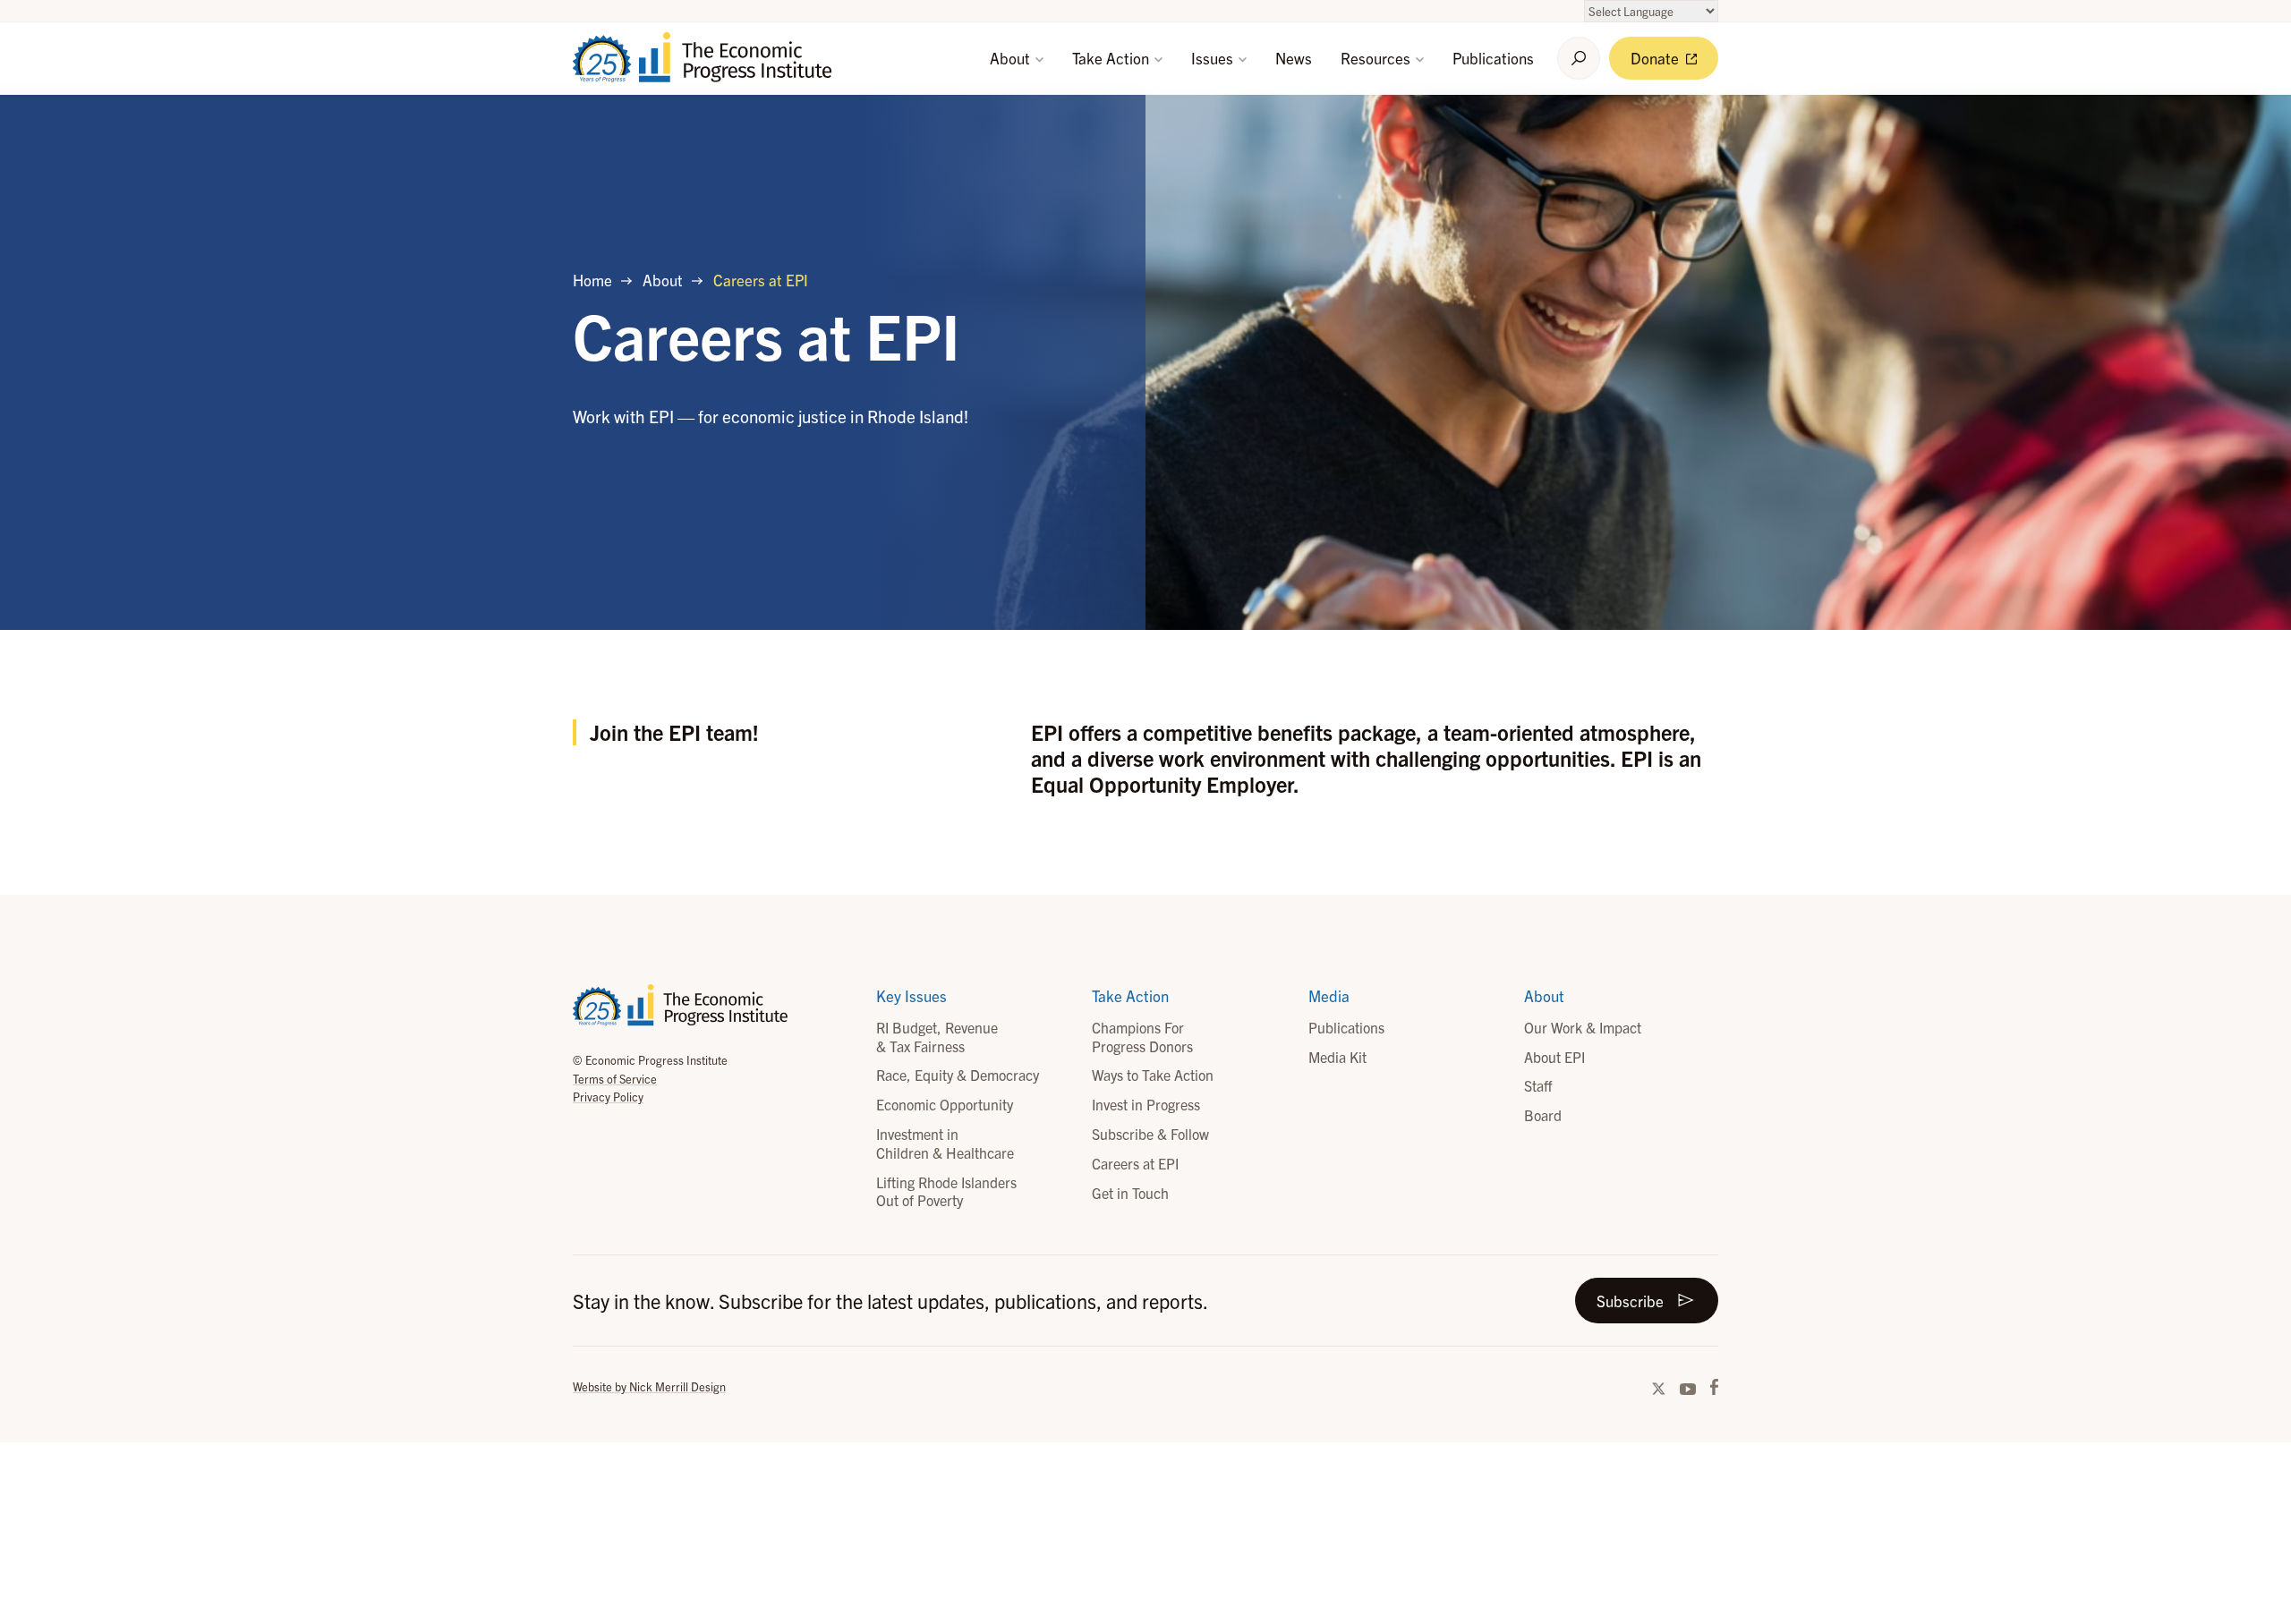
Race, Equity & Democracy (958, 1075)
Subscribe (1630, 1301)
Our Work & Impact (1583, 1027)
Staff (1538, 1085)
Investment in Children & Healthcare (945, 1143)
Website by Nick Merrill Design (649, 1386)
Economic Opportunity (945, 1104)
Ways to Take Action (1153, 1075)
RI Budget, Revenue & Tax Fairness (937, 1037)
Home (592, 280)
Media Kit (1337, 1057)
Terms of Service (615, 1079)
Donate (1657, 58)
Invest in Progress (1146, 1104)
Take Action (1112, 58)
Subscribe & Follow (1150, 1134)
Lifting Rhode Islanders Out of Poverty (946, 1191)
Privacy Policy (608, 1097)
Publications (1493, 58)
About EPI (1554, 1057)
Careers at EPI (1135, 1163)
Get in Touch (1130, 1193)
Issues (1214, 58)
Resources (1377, 58)
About (1012, 58)
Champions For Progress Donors (1142, 1037)
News (1294, 58)
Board (1543, 1115)
